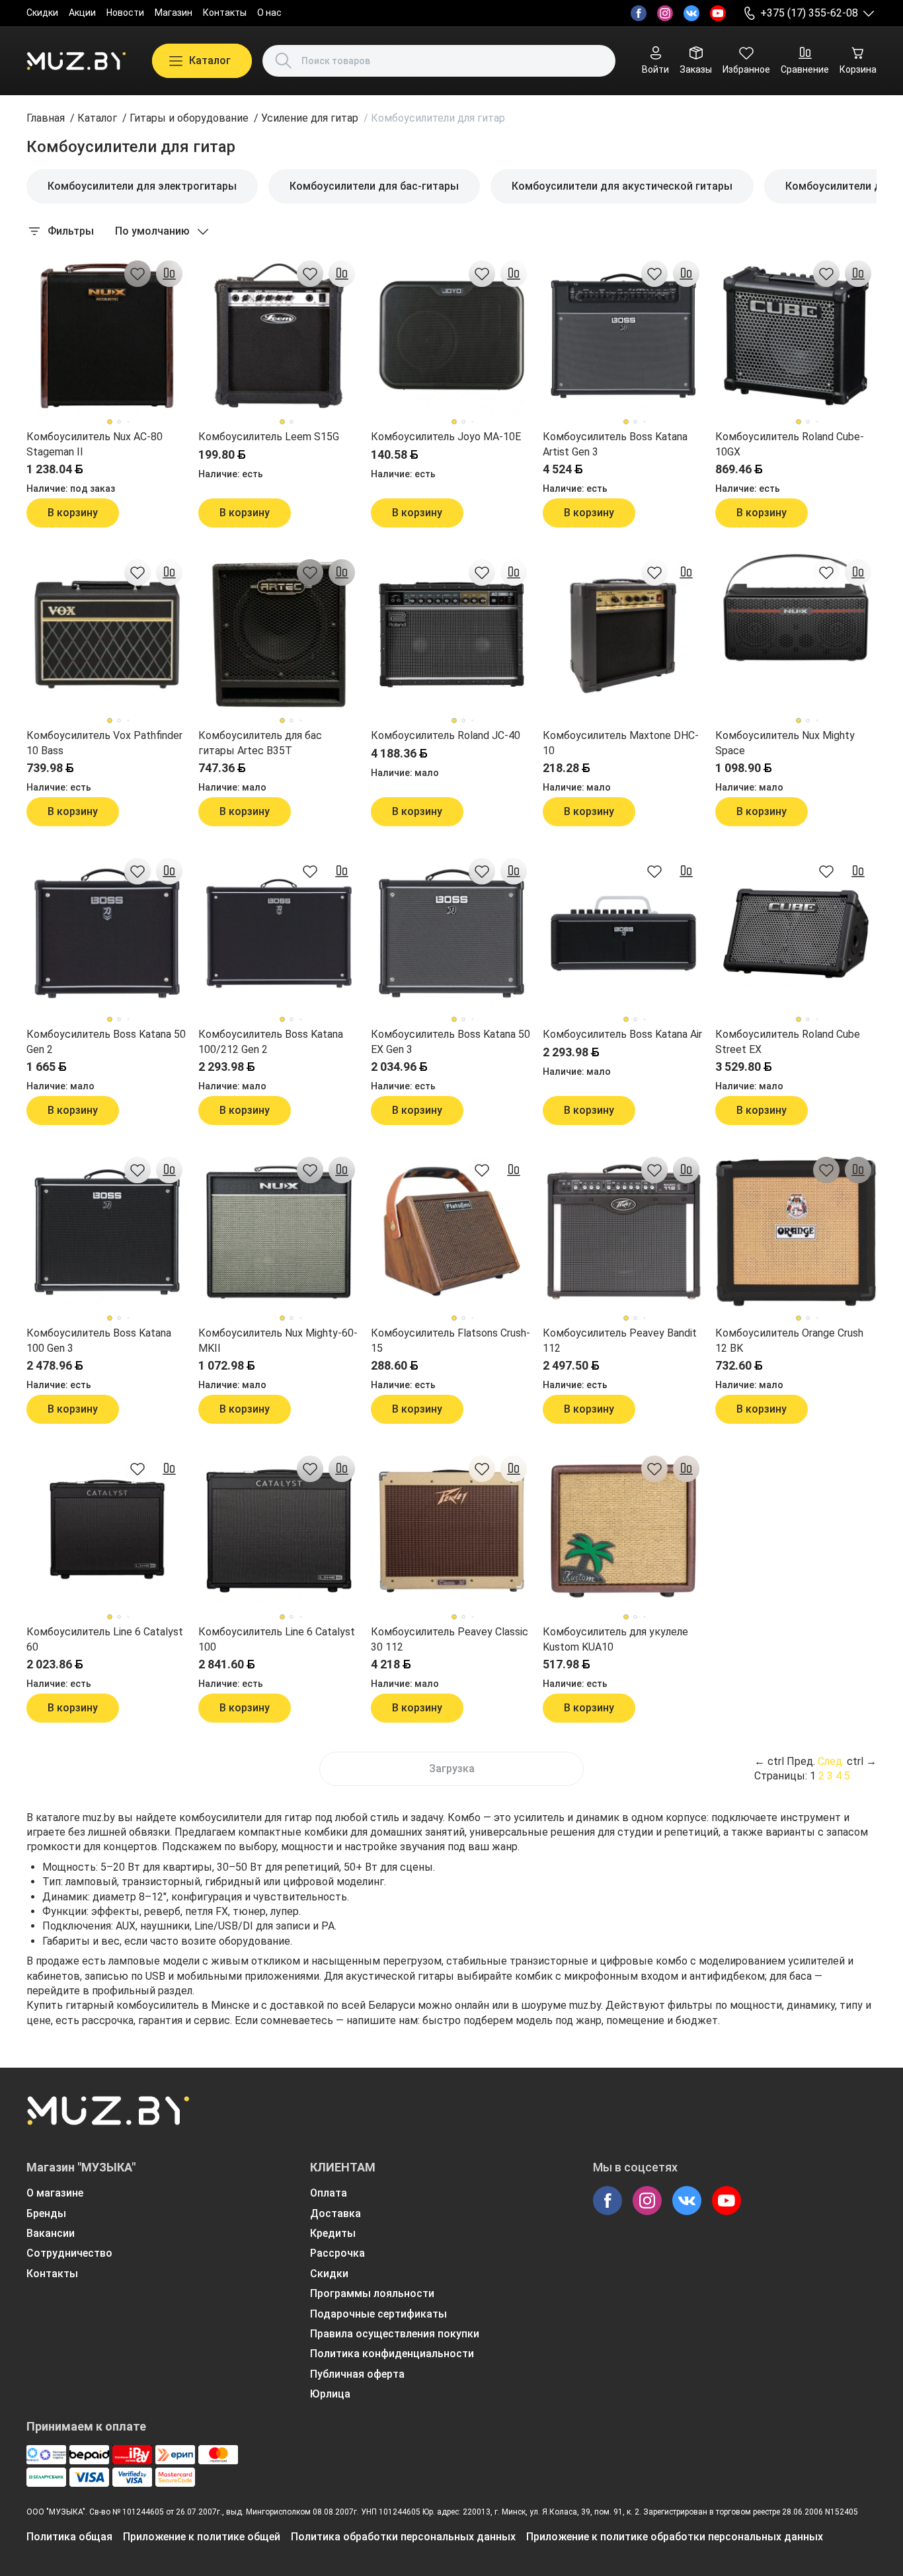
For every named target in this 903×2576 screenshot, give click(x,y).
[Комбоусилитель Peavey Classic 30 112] (451, 1531)
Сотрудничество (69, 2253)
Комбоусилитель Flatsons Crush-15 (451, 1340)
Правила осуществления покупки (395, 2334)
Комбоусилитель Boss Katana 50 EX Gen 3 (451, 1041)
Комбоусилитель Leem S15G (269, 437)
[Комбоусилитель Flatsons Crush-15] (451, 1232)
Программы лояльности (372, 2293)
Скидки (42, 13)
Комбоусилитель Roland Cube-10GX (790, 444)
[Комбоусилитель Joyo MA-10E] (451, 336)
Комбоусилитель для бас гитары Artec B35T (260, 743)
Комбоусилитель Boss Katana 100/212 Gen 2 (271, 1041)
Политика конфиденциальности (392, 2354)
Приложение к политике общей (202, 2537)
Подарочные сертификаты (378, 2314)
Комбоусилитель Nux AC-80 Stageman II (95, 444)
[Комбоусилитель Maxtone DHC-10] (623, 635)
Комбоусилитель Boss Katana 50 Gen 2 (106, 1041)
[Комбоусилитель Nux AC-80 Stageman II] (107, 336)
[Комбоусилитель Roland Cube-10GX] (796, 336)
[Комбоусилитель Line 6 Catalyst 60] (107, 1531)
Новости (125, 13)
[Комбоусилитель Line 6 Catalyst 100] (279, 1531)
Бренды (46, 2213)
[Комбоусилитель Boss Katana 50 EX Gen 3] (451, 933)
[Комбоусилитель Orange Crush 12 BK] (796, 1232)
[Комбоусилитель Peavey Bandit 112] (623, 1232)
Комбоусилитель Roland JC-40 (446, 735)
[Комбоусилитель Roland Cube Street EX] (796, 933)
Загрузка (452, 1769)
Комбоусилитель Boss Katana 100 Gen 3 (99, 1340)
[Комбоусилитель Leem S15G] (279, 336)
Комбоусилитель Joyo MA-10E (446, 437)
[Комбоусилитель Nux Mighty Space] (796, 635)
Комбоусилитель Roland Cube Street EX (788, 1041)
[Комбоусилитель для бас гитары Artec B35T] (279, 635)
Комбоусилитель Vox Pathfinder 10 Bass (104, 743)
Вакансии (51, 2233)
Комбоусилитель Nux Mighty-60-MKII (278, 1340)
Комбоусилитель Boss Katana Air (622, 1034)
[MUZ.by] (76, 61)
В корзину (73, 513)
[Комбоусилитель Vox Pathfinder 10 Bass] (107, 635)
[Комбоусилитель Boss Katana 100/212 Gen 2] (279, 933)
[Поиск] (284, 61)
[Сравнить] (169, 274)
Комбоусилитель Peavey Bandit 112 (620, 1340)
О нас (269, 13)
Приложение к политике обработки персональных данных (675, 2537)
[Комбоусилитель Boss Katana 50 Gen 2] (107, 933)
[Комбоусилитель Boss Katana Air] (623, 933)
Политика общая (69, 2537)
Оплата (329, 2193)
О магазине (55, 2193)
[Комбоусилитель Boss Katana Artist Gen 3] (623, 336)
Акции (82, 13)
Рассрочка (337, 2253)
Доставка (335, 2213)
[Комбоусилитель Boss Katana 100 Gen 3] (107, 1232)
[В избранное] (137, 274)
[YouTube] (718, 13)
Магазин (174, 13)
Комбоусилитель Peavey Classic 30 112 (450, 1639)
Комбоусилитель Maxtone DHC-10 (621, 743)
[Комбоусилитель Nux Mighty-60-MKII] (279, 1232)
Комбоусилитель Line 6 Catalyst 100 (277, 1639)
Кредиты (333, 2233)
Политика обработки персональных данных (403, 2537)
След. (831, 1761)
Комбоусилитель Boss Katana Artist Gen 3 (615, 444)
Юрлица (330, 2394)
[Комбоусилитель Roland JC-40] (451, 635)
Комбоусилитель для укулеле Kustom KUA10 (615, 1639)
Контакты (225, 13)
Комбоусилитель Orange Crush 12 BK (789, 1340)
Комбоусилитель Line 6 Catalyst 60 (105, 1639)
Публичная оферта (357, 2374)
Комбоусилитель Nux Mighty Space (785, 743)
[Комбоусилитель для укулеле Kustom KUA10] (623, 1531)
